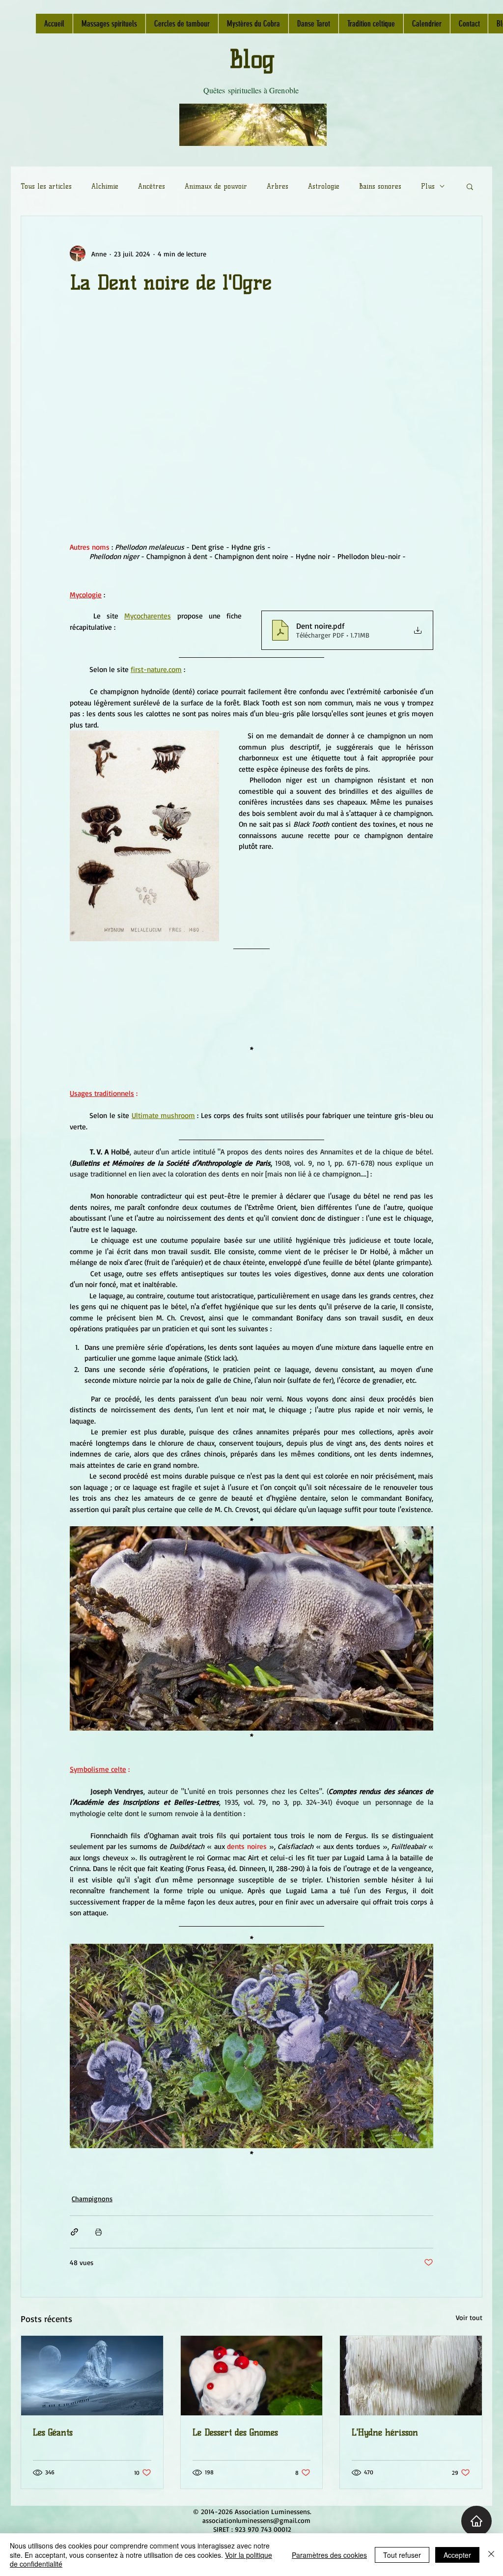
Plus (428, 186)
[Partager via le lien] (74, 2232)
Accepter (457, 2555)
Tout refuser (402, 2555)
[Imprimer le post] (98, 2232)
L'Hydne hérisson (385, 2433)
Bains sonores (380, 186)
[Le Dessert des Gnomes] (252, 2376)
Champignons (92, 2198)
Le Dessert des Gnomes (235, 2433)
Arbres (278, 186)
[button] (470, 186)
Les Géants (53, 2433)
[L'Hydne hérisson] (411, 2376)
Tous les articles (46, 186)
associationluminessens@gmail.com (256, 2520)
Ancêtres (152, 186)
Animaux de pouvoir (216, 186)
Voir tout (469, 2317)
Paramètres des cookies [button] (329, 2555)
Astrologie (324, 186)
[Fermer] (491, 2555)
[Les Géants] (92, 2376)
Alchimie (105, 186)
